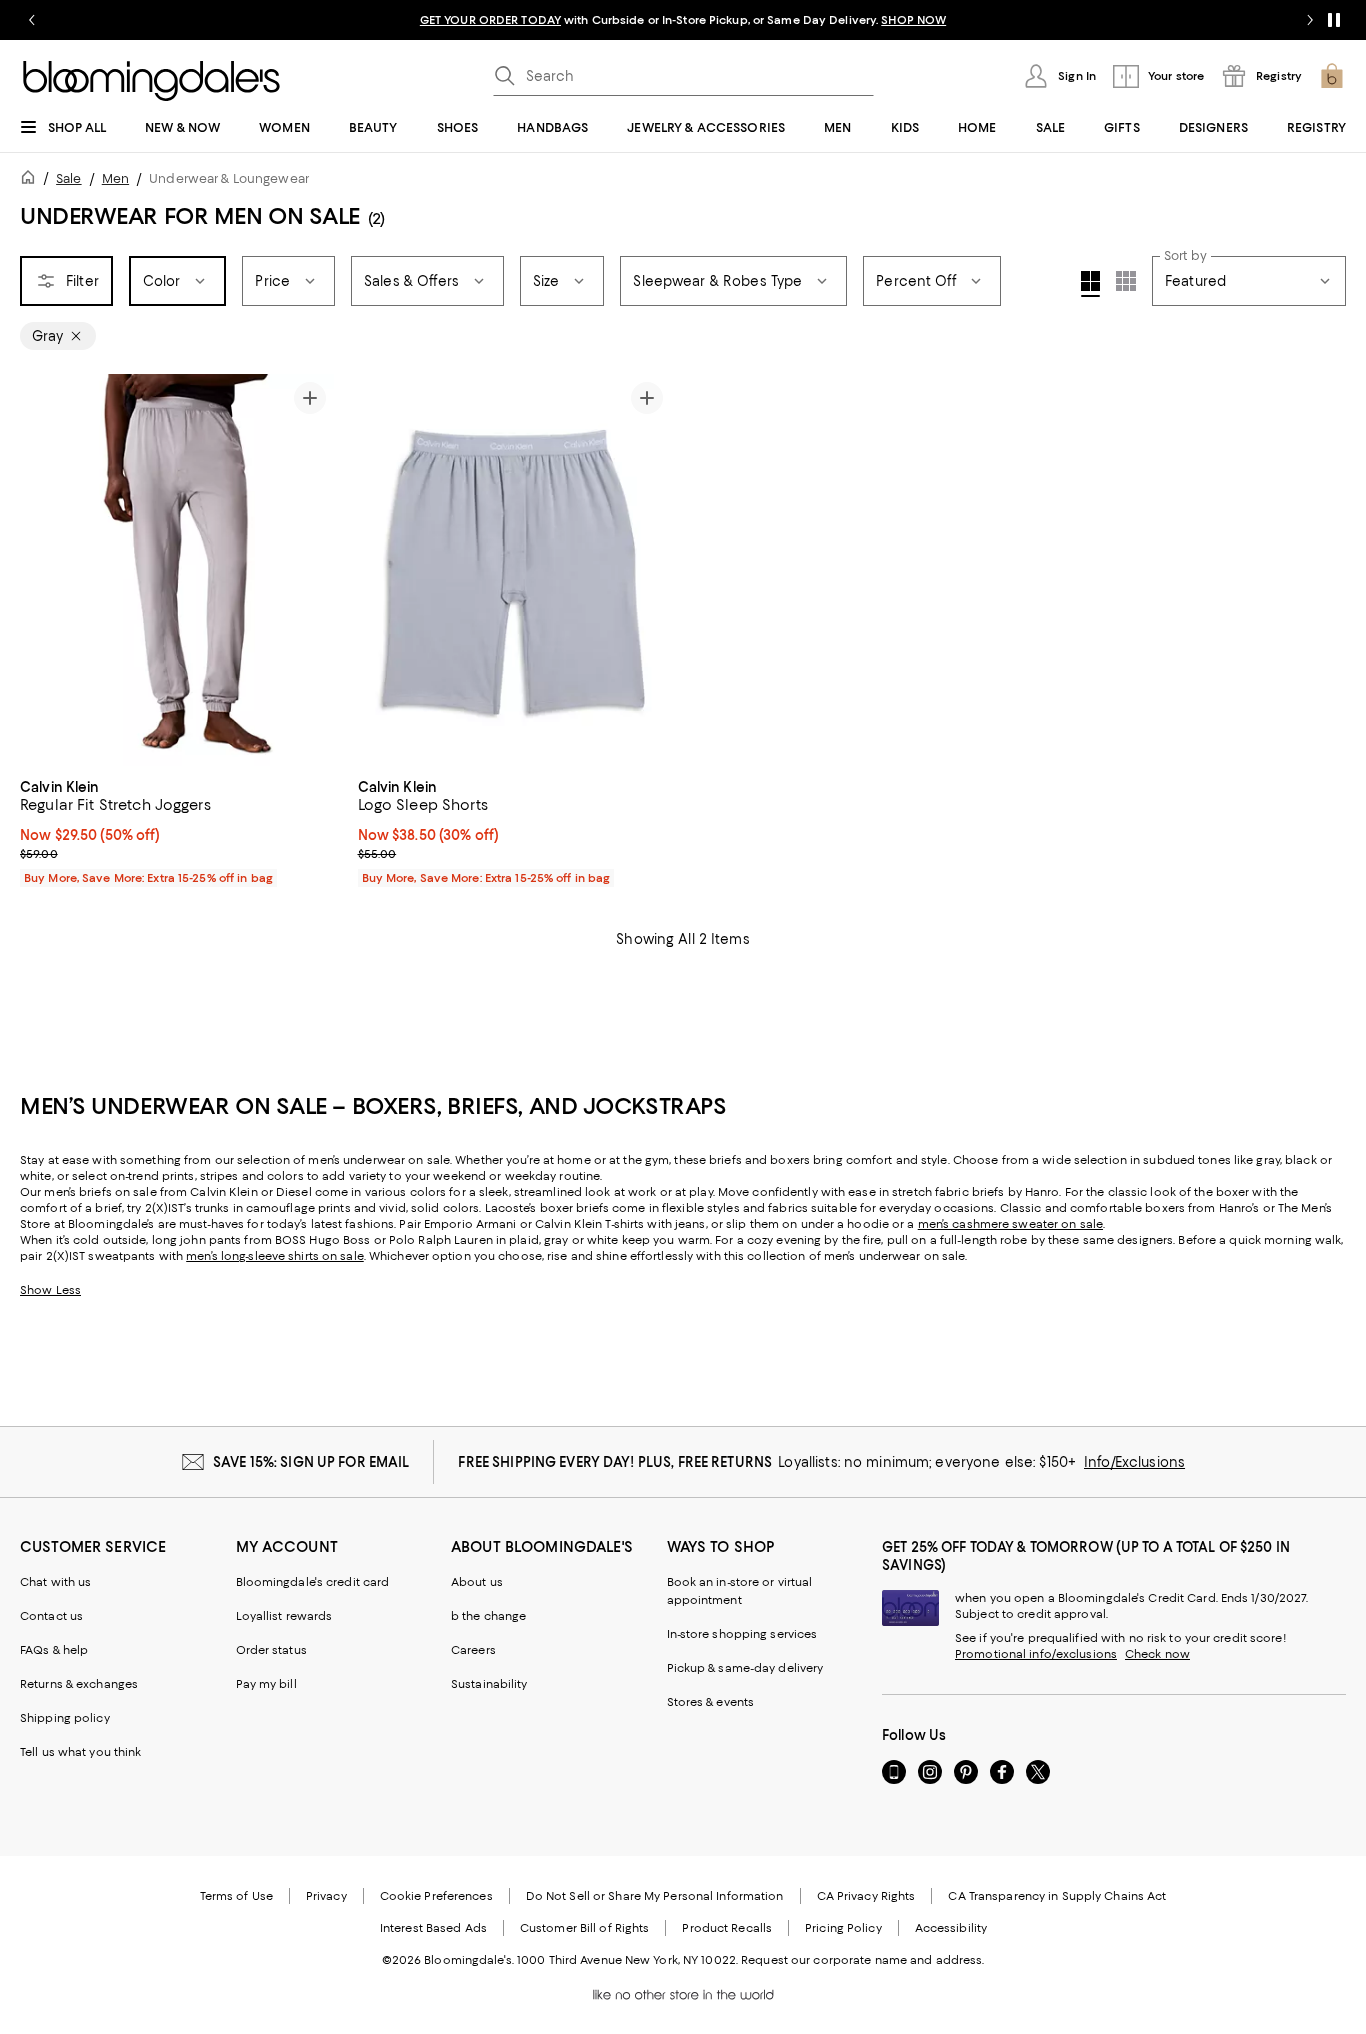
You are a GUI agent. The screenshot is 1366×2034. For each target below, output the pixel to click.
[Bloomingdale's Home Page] (151, 81)
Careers (473, 1650)
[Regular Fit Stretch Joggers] (177, 570)
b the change (488, 1616)
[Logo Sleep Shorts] (515, 570)
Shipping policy (65, 1718)
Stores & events (711, 1702)
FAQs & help (54, 1650)
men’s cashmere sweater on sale (1010, 1224)
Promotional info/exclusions (1036, 1654)
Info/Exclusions (1134, 1462)
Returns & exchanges (79, 1684)
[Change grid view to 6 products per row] (1126, 281)
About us (477, 1582)
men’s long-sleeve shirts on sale (275, 1256)
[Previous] (44, 570)
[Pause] (1334, 20)
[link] (177, 830)
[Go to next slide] (1310, 20)
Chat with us (55, 1582)
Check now (1157, 1654)
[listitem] (683, 20)
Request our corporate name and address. (862, 1960)
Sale (68, 178)
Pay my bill (266, 1684)
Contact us (51, 1616)
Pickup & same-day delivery (745, 1668)
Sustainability (489, 1684)
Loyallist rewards (284, 1616)
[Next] (310, 570)
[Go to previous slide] (32, 20)
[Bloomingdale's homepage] (32, 180)
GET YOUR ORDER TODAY (490, 20)
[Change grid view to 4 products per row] (1090, 284)
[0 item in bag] (1332, 76)
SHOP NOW (913, 20)
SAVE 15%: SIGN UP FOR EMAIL (311, 1462)
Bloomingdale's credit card (313, 1582)
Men (115, 178)
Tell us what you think (80, 1752)
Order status (271, 1650)
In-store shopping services (742, 1634)
